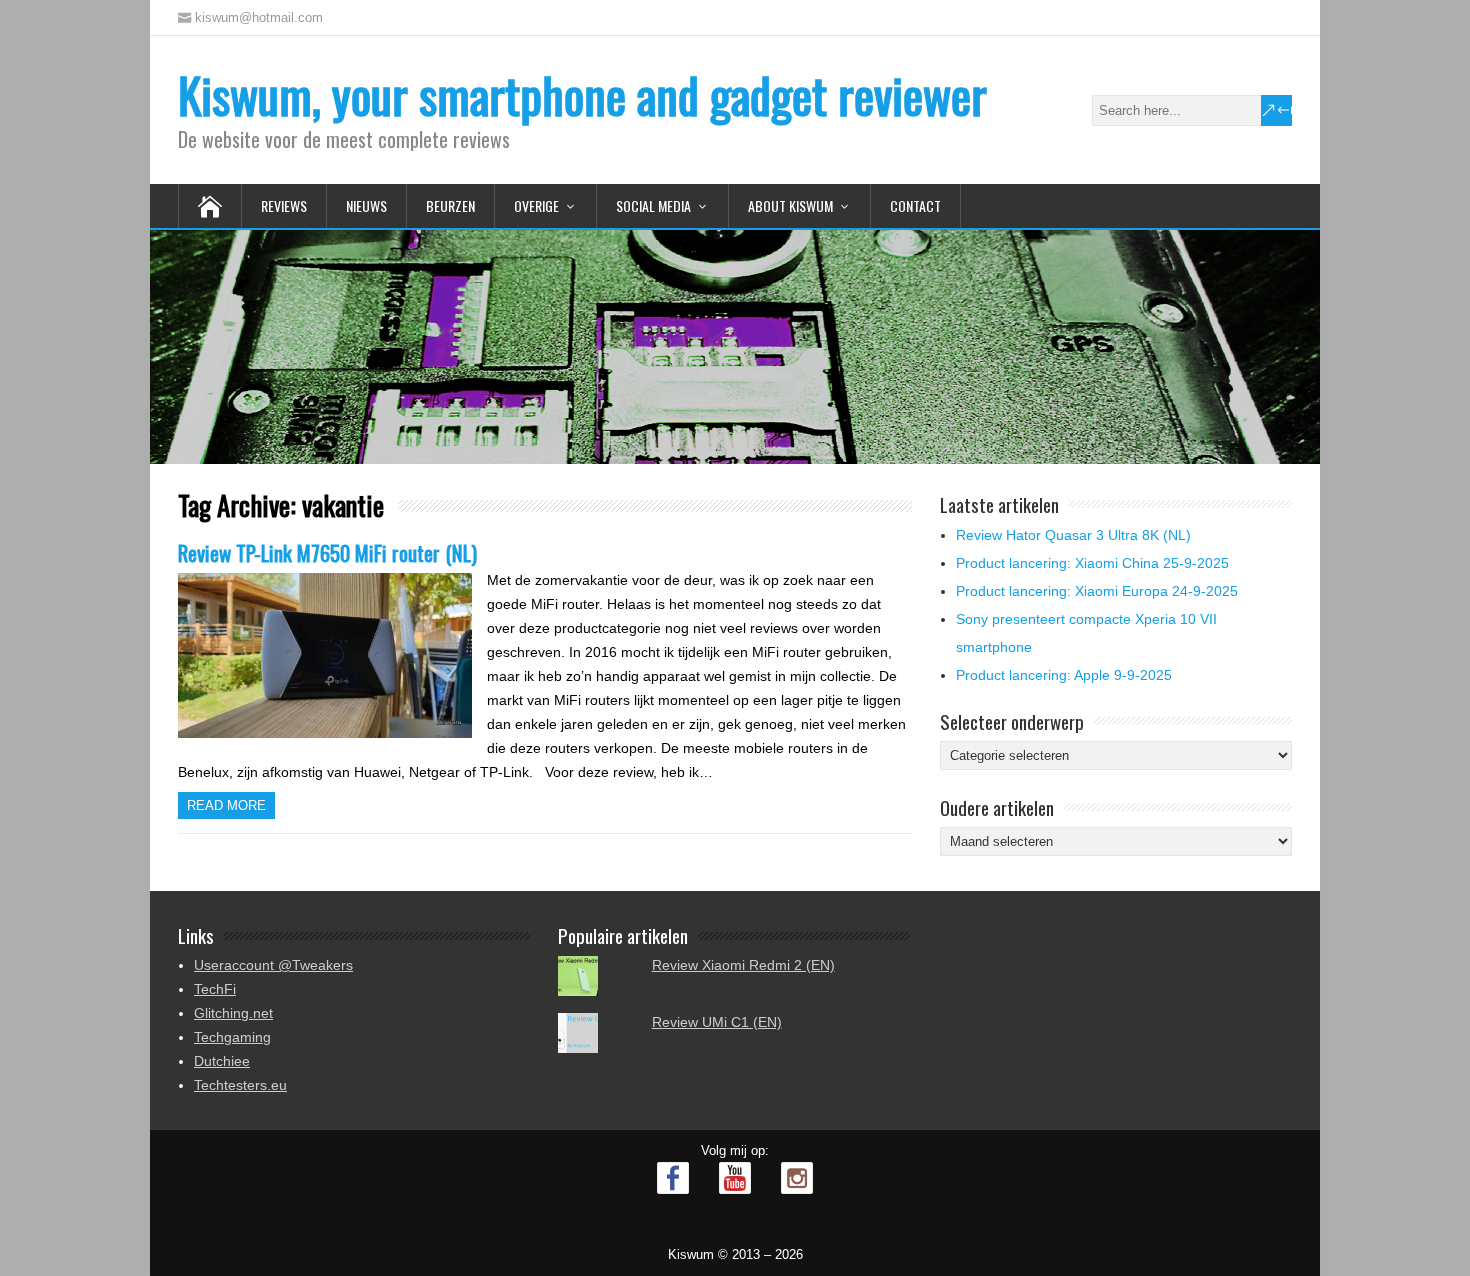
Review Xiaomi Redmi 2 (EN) (743, 965)
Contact (915, 205)
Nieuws (366, 205)
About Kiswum (790, 205)
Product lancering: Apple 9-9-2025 (1064, 675)
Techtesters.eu (240, 1085)
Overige (536, 205)
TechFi (215, 989)
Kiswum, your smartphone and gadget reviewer (582, 94)
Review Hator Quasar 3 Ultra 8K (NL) (1073, 535)
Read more (226, 805)
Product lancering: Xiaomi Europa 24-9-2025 (1097, 591)
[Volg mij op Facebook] (673, 1178)
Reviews (284, 205)
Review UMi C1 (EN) (717, 1022)
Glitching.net (233, 1013)
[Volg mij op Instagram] (797, 1178)
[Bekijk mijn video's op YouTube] (735, 1178)
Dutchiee (222, 1061)
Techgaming (232, 1037)
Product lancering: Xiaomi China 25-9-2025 (1092, 563)
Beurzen (450, 205)
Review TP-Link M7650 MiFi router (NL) (327, 552)
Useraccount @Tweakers (273, 965)
